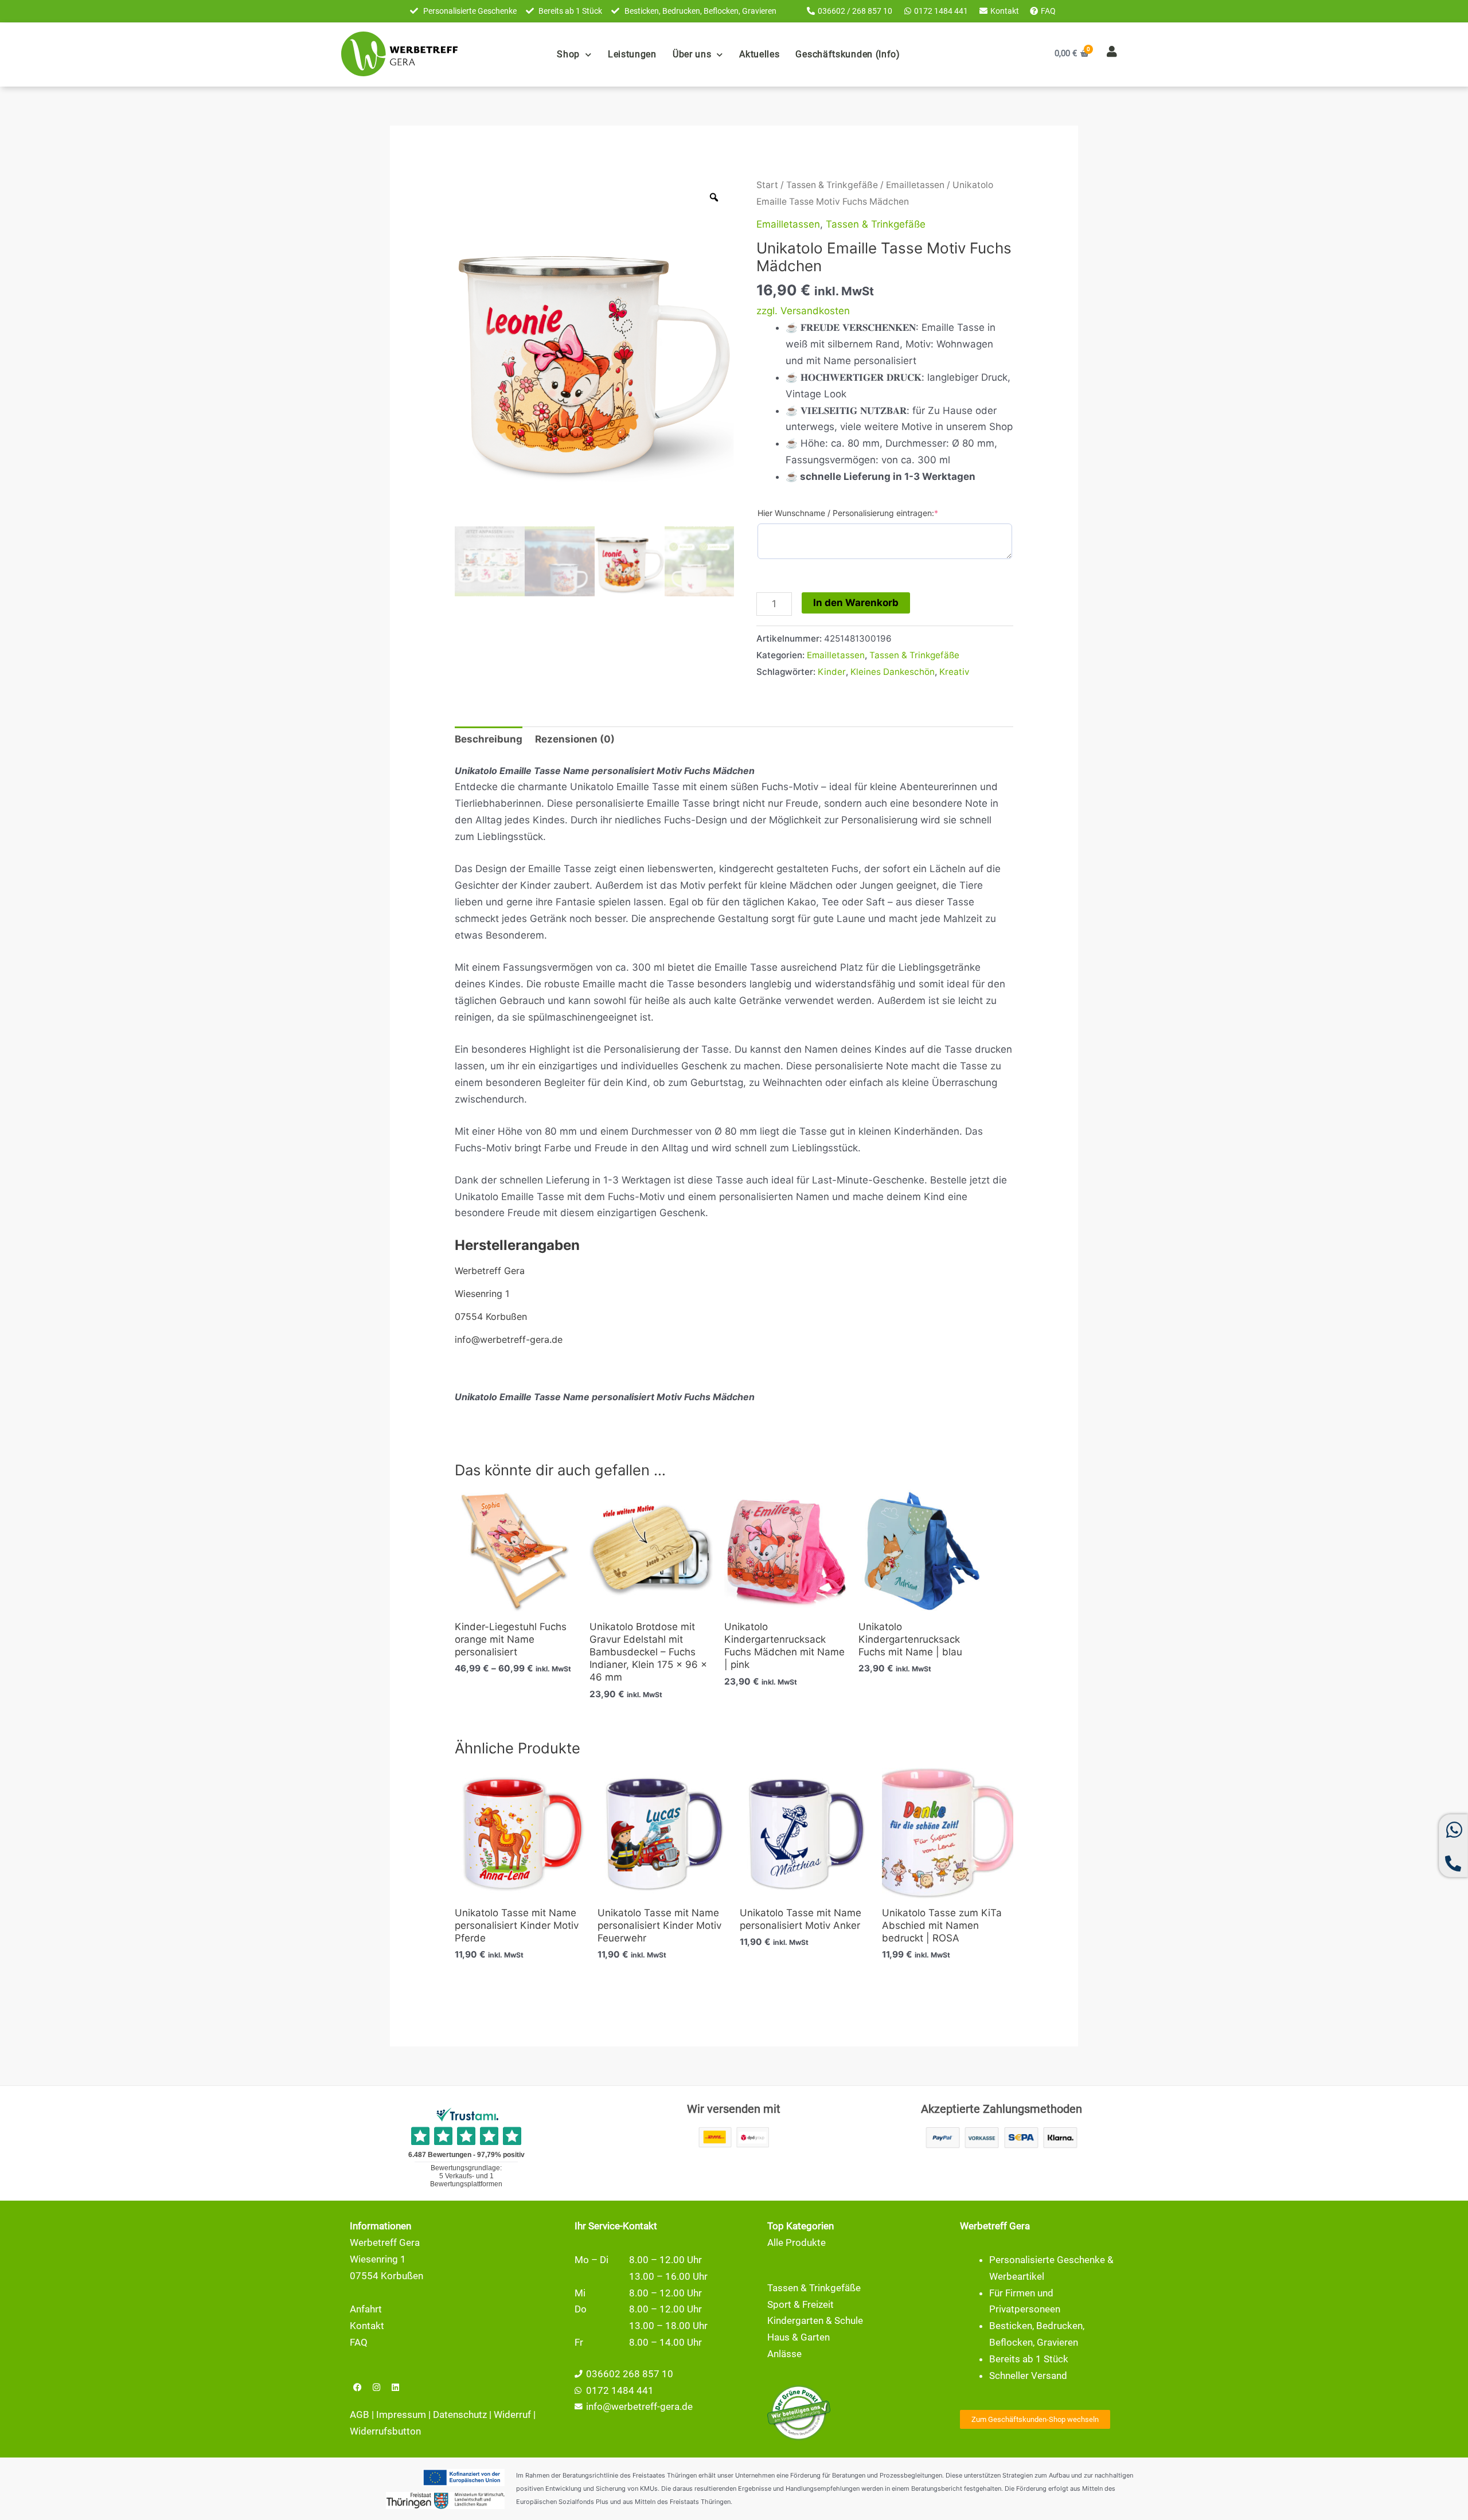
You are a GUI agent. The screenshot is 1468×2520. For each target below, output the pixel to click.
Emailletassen (915, 185)
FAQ (359, 2342)
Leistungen (632, 54)
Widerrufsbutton (385, 2431)
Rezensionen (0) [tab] (575, 739)
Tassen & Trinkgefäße (832, 185)
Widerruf (512, 2414)
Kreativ (954, 672)
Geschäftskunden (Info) (848, 54)
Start (767, 185)
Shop (568, 54)
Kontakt (367, 2326)
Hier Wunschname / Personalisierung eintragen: (848, 513)
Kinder (832, 672)
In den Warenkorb (856, 603)
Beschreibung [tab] (489, 739)
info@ (599, 2406)
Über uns (692, 54)
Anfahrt (366, 2309)
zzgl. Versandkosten (803, 311)
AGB (360, 2414)
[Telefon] (1453, 1868)
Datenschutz (460, 2414)
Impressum (401, 2414)
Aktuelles (759, 54)
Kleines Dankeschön (893, 672)
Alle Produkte (797, 2242)
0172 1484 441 (620, 2390)
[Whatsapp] (1454, 1835)
